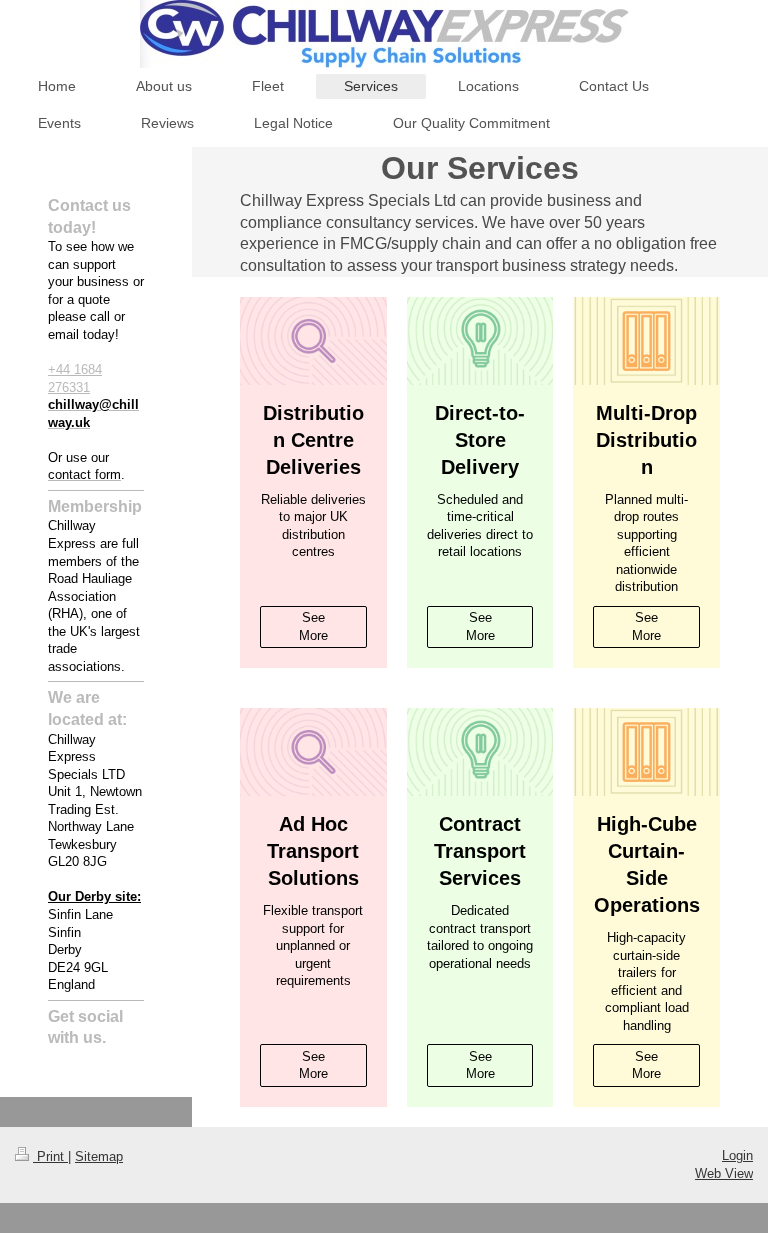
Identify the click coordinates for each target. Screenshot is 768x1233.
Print (50, 1156)
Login (737, 1155)
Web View (724, 1173)
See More (313, 626)
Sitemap (99, 1156)
